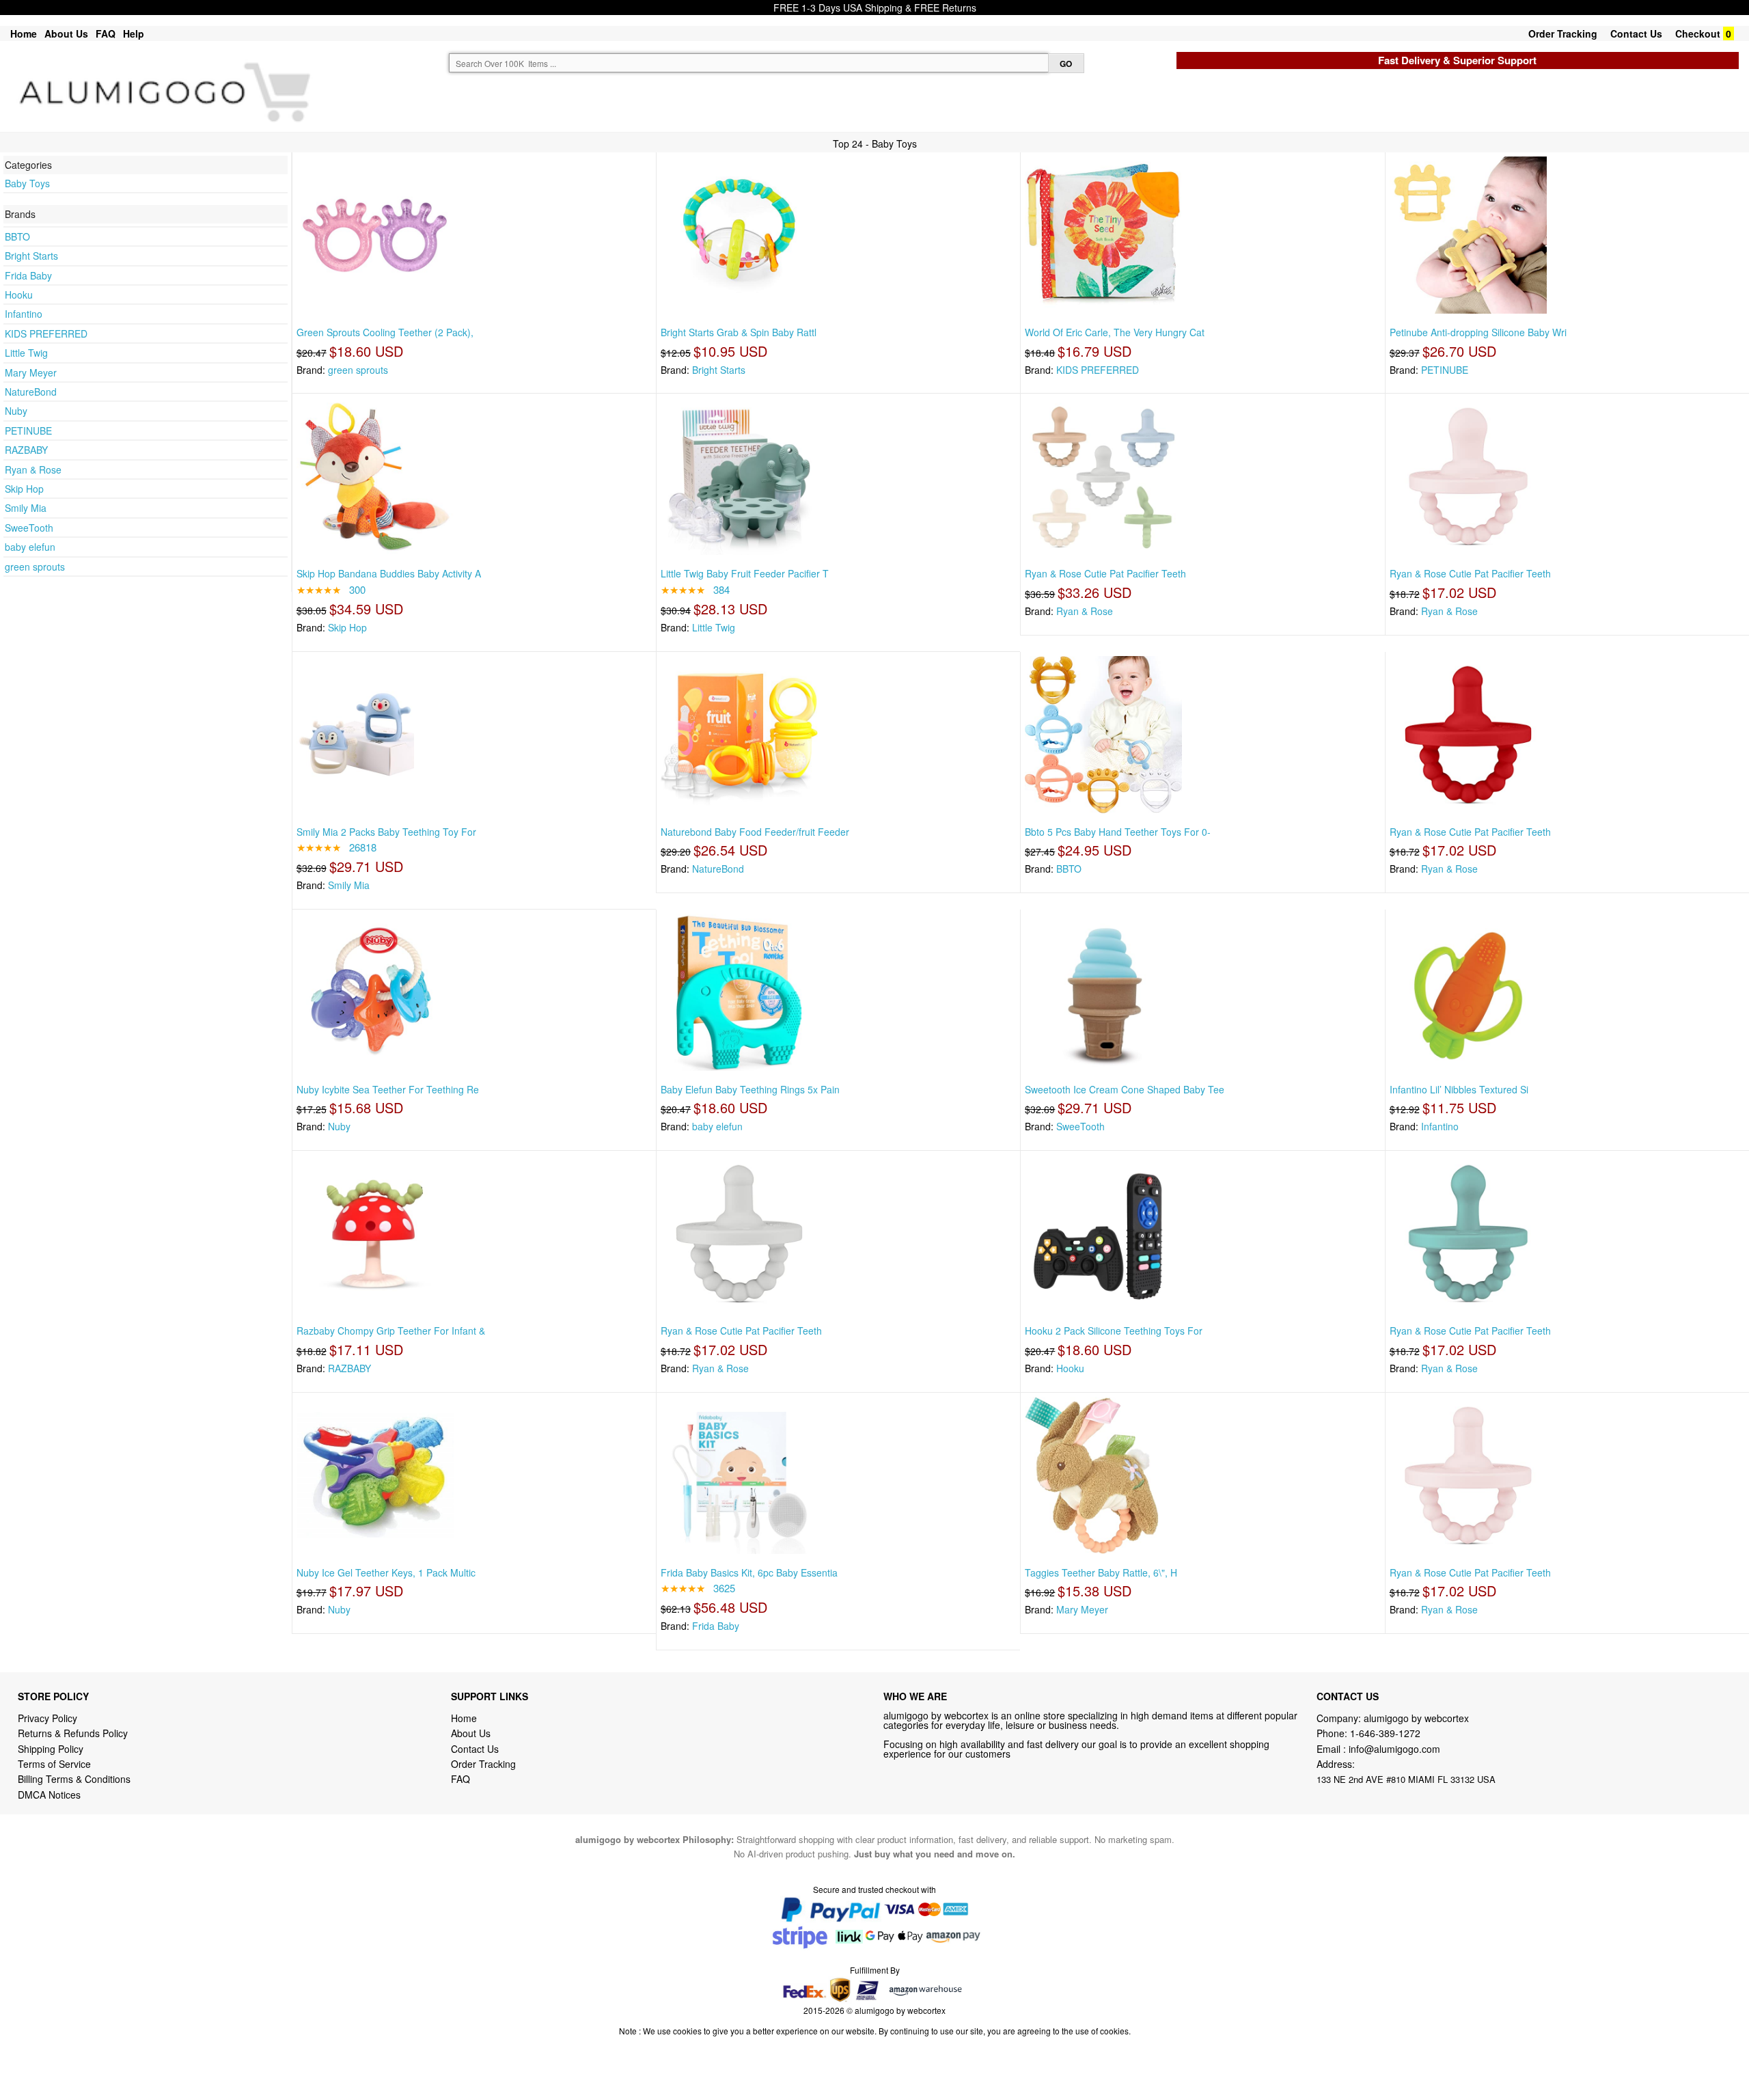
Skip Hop (24, 489)
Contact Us (1636, 33)
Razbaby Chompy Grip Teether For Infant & (391, 1331)
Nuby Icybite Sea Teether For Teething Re (388, 1089)
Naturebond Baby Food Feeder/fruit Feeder (755, 832)
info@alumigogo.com (1394, 1749)
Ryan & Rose (33, 469)
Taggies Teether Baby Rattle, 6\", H (1101, 1572)
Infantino (24, 314)
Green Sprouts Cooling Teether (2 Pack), (385, 332)
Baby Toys (27, 183)
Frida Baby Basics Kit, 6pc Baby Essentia (749, 1572)
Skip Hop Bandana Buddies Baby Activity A (389, 573)
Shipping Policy (52, 1749)
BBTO (17, 236)
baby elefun (30, 547)
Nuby (16, 411)
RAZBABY (26, 450)
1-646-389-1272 (1385, 1733)
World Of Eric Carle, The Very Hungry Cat (1115, 332)
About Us (66, 33)
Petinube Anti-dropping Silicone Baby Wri (1478, 332)
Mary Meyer (31, 372)
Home (24, 33)
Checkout (1698, 33)
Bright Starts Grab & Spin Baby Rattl (739, 332)
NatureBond (31, 392)
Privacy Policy (47, 1718)
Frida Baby (28, 275)
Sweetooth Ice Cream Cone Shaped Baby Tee (1125, 1089)
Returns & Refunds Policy (73, 1733)
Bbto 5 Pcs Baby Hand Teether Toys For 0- (1118, 832)
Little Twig (26, 353)
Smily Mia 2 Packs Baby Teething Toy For (386, 832)
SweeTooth (29, 528)
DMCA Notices (49, 1795)
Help (134, 33)
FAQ (106, 33)
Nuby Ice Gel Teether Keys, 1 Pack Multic (386, 1572)
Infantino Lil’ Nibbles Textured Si (1459, 1089)
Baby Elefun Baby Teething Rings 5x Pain (750, 1089)
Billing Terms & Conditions (74, 1779)
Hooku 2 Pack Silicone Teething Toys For (1114, 1331)
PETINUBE (28, 431)
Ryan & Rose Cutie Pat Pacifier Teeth (1105, 573)
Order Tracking (1563, 33)
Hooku (19, 295)
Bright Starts (31, 256)
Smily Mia (26, 508)
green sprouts (35, 567)
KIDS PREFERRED (46, 333)
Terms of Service (54, 1764)
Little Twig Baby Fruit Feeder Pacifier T (745, 573)
